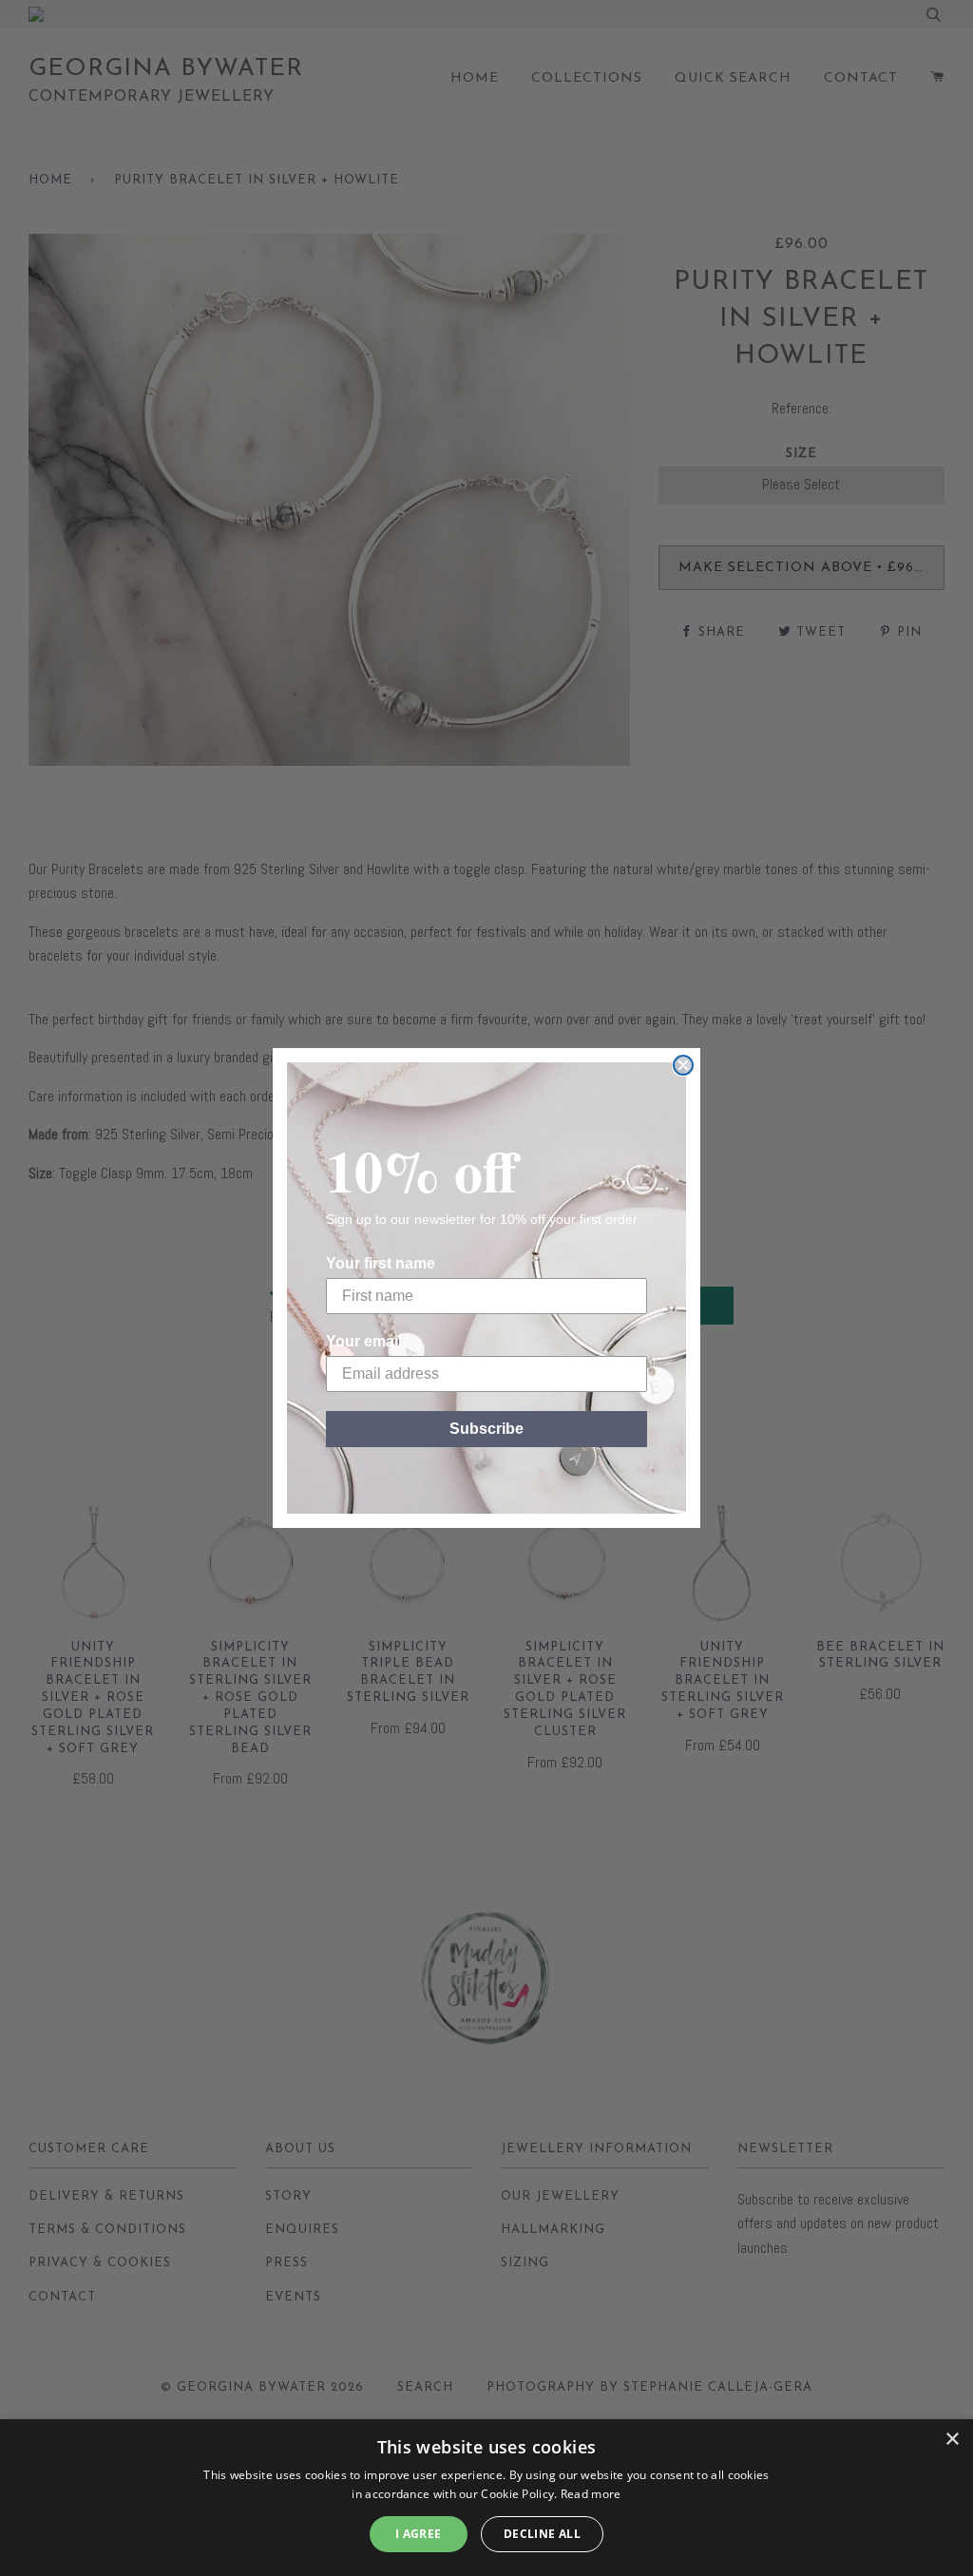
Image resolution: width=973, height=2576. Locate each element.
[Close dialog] (683, 1065)
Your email (364, 1341)
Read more (591, 2494)
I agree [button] (419, 2534)
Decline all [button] (542, 2534)
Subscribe (486, 1429)
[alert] (486, 2498)
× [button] (952, 2440)
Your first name (381, 1263)
